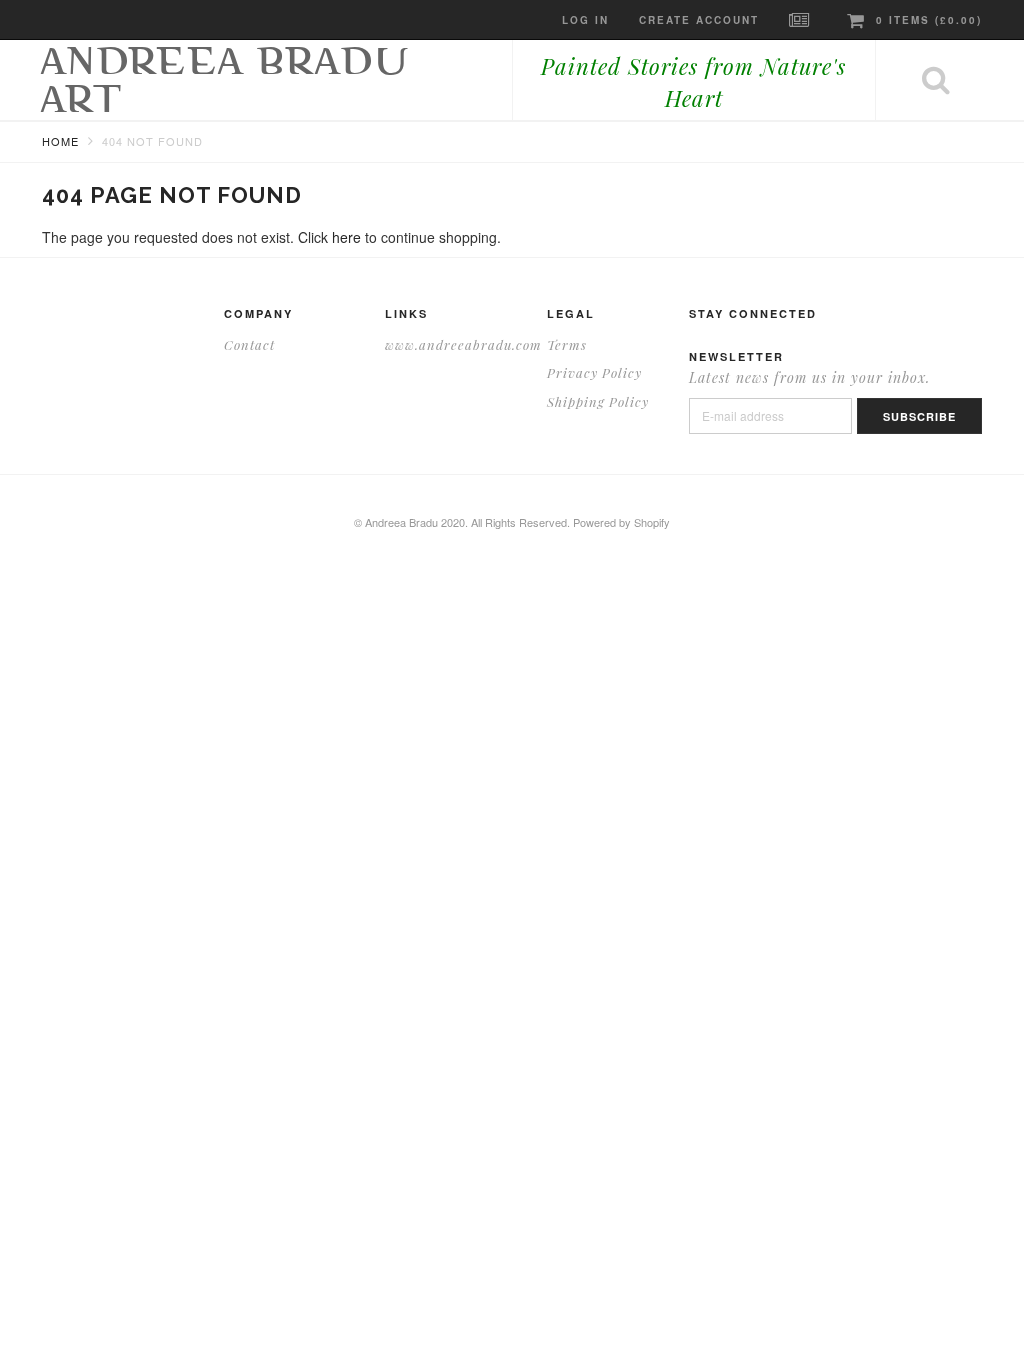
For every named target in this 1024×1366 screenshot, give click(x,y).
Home (60, 141)
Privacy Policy (594, 372)
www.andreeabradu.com (463, 344)
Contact (249, 344)
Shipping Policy (598, 401)
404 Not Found (152, 141)
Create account (699, 20)
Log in (585, 20)
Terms (567, 344)
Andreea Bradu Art (226, 80)
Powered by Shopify (621, 522)
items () (929, 20)
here (346, 237)
